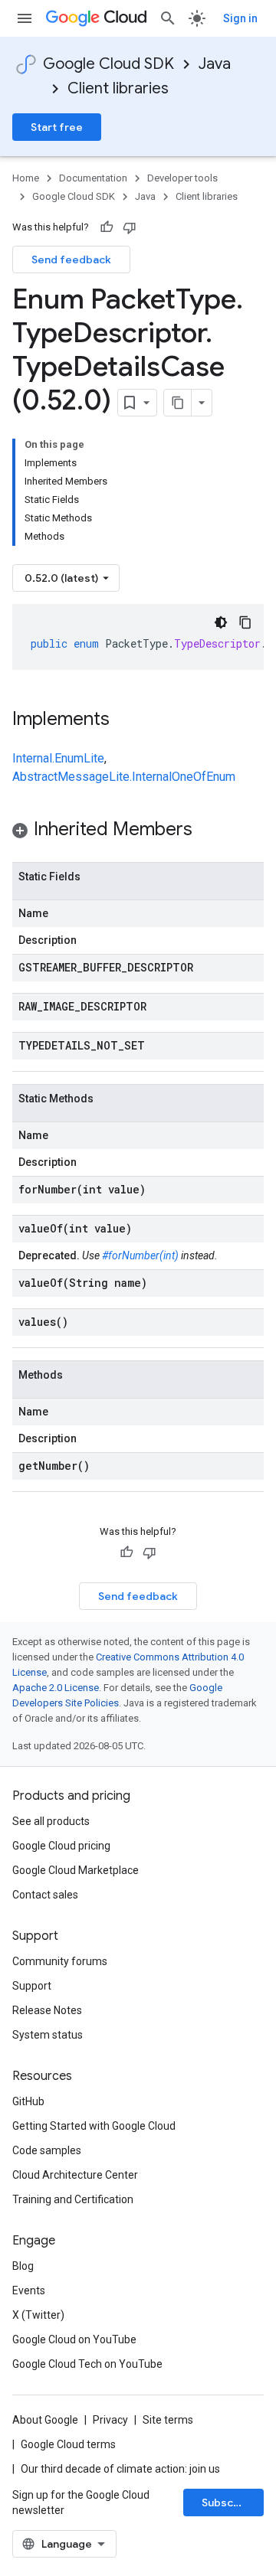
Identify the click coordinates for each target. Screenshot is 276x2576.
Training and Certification (73, 2199)
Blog (23, 2266)
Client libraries (118, 88)
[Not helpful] (130, 227)
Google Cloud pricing (61, 1846)
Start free (57, 127)
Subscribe (228, 2503)
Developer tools (182, 178)
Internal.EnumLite (58, 758)
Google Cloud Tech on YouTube (87, 2364)
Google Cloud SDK (108, 64)
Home (26, 178)
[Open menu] (25, 18)
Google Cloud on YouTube (74, 2339)
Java (215, 64)
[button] (138, 832)
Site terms (168, 2420)
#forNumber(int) (140, 1255)
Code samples (47, 2150)
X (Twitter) (38, 2315)
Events (29, 2290)
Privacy (110, 2420)
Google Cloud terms (68, 2444)
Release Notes (47, 2010)
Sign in (240, 18)
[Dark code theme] (221, 622)
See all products (51, 1821)
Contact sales (45, 1895)
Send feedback (71, 260)
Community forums (60, 1961)
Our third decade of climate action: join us (120, 2469)
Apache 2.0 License (56, 1688)
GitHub (28, 2101)
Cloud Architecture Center (75, 2175)
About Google (45, 2420)
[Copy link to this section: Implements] (125, 720)
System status (48, 2035)
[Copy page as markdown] (178, 403)
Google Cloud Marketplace (76, 1870)
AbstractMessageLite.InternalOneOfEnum (124, 777)
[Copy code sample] (245, 622)
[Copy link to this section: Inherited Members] (208, 831)
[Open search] (168, 18)
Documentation (93, 178)
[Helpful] (107, 227)
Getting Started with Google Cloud (94, 2126)
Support (32, 1986)
